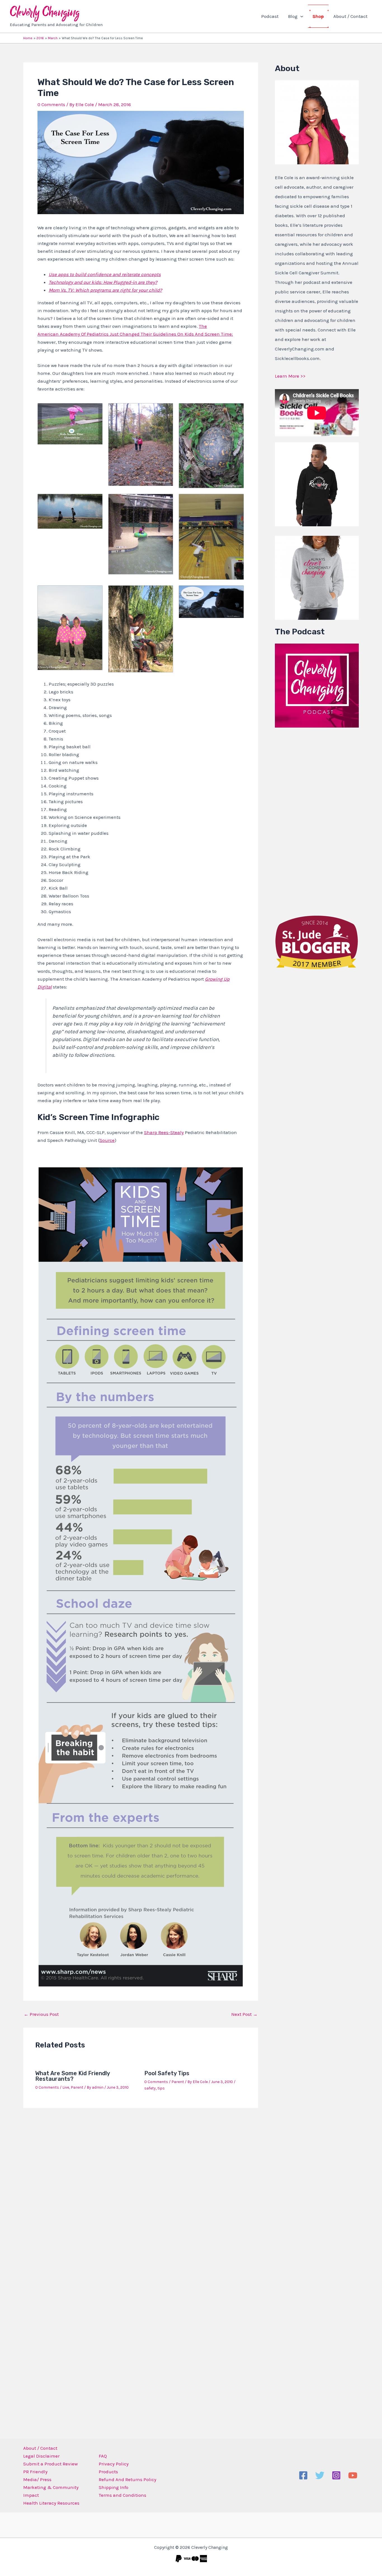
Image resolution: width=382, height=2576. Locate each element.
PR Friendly (35, 2472)
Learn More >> (290, 376)
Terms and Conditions (122, 2495)
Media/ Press (37, 2479)
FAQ (103, 2456)
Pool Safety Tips (167, 2073)
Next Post (244, 2014)
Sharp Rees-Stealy (164, 1132)
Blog (293, 16)
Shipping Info (114, 2487)
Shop (318, 16)
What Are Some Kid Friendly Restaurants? (72, 2076)
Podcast (270, 16)
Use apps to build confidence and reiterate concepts (105, 274)
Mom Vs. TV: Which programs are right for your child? (105, 290)
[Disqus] (141, 2186)
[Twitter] (320, 2475)
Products (108, 2472)
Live (66, 2087)
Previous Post (41, 2014)
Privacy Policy (114, 2464)
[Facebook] (303, 2475)
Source (107, 1140)
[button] (300, 16)
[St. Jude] (317, 942)
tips (161, 2088)
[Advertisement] (317, 820)
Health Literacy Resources (51, 2503)
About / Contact (350, 16)
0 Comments (51, 104)
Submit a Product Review (50, 2464)
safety (150, 2088)
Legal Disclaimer (41, 2456)
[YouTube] (353, 2475)
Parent (77, 2087)
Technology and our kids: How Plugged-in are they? (103, 282)
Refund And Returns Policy (128, 2479)
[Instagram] (336, 2475)
